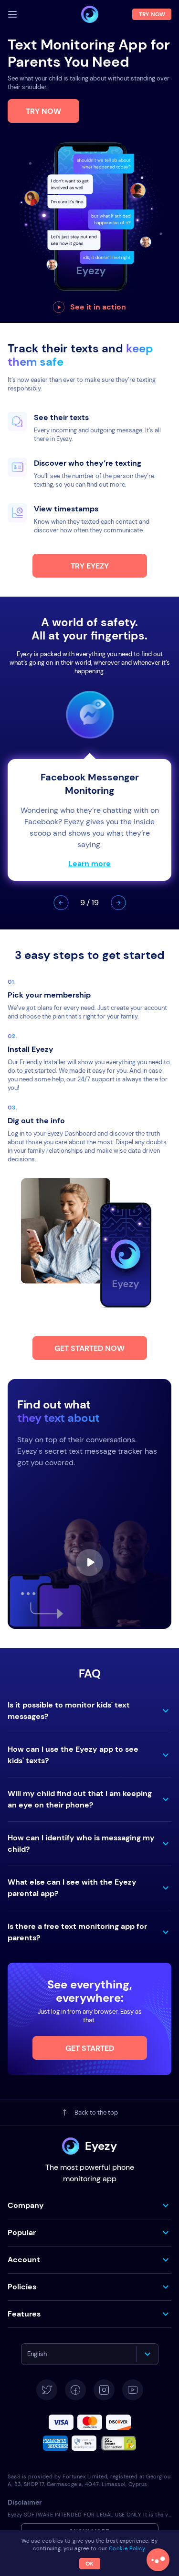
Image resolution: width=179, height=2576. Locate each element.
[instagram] (104, 2390)
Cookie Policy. (127, 2548)
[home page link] (90, 14)
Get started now (89, 1348)
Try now (43, 111)
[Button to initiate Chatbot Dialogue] (158, 2560)
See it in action (98, 307)
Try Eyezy (90, 566)
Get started (90, 2048)
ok (89, 2564)
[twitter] (47, 2390)
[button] (61, 903)
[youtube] (133, 2390)
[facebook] (75, 2390)
